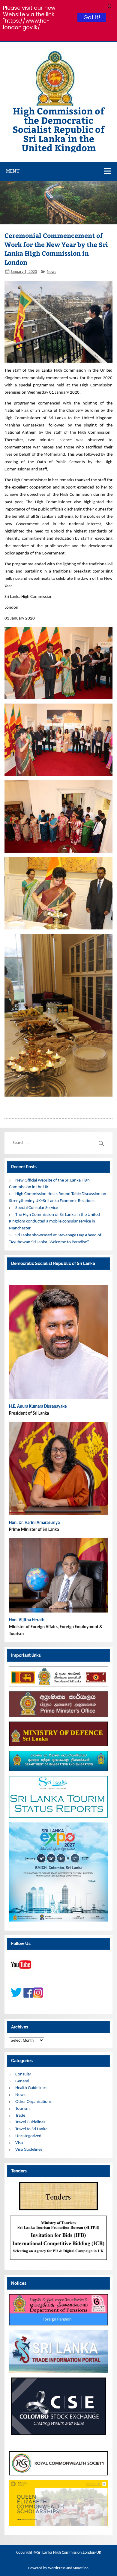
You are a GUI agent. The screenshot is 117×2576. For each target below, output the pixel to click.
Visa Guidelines (29, 2150)
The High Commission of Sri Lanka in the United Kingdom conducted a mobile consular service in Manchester (54, 1222)
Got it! (92, 17)
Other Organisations (33, 2102)
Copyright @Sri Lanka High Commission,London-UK (59, 2553)
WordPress (57, 2568)
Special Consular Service (37, 1208)
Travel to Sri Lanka (31, 2129)
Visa (19, 2143)
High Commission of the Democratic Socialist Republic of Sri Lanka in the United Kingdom (59, 129)
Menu (13, 171)
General (22, 2081)
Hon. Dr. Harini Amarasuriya (34, 1523)
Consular (23, 2074)
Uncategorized (28, 2136)
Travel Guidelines (30, 2122)
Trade (20, 2116)
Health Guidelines (31, 2088)
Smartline (81, 2568)
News (51, 272)
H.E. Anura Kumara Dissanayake (38, 1407)
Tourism (22, 2109)
